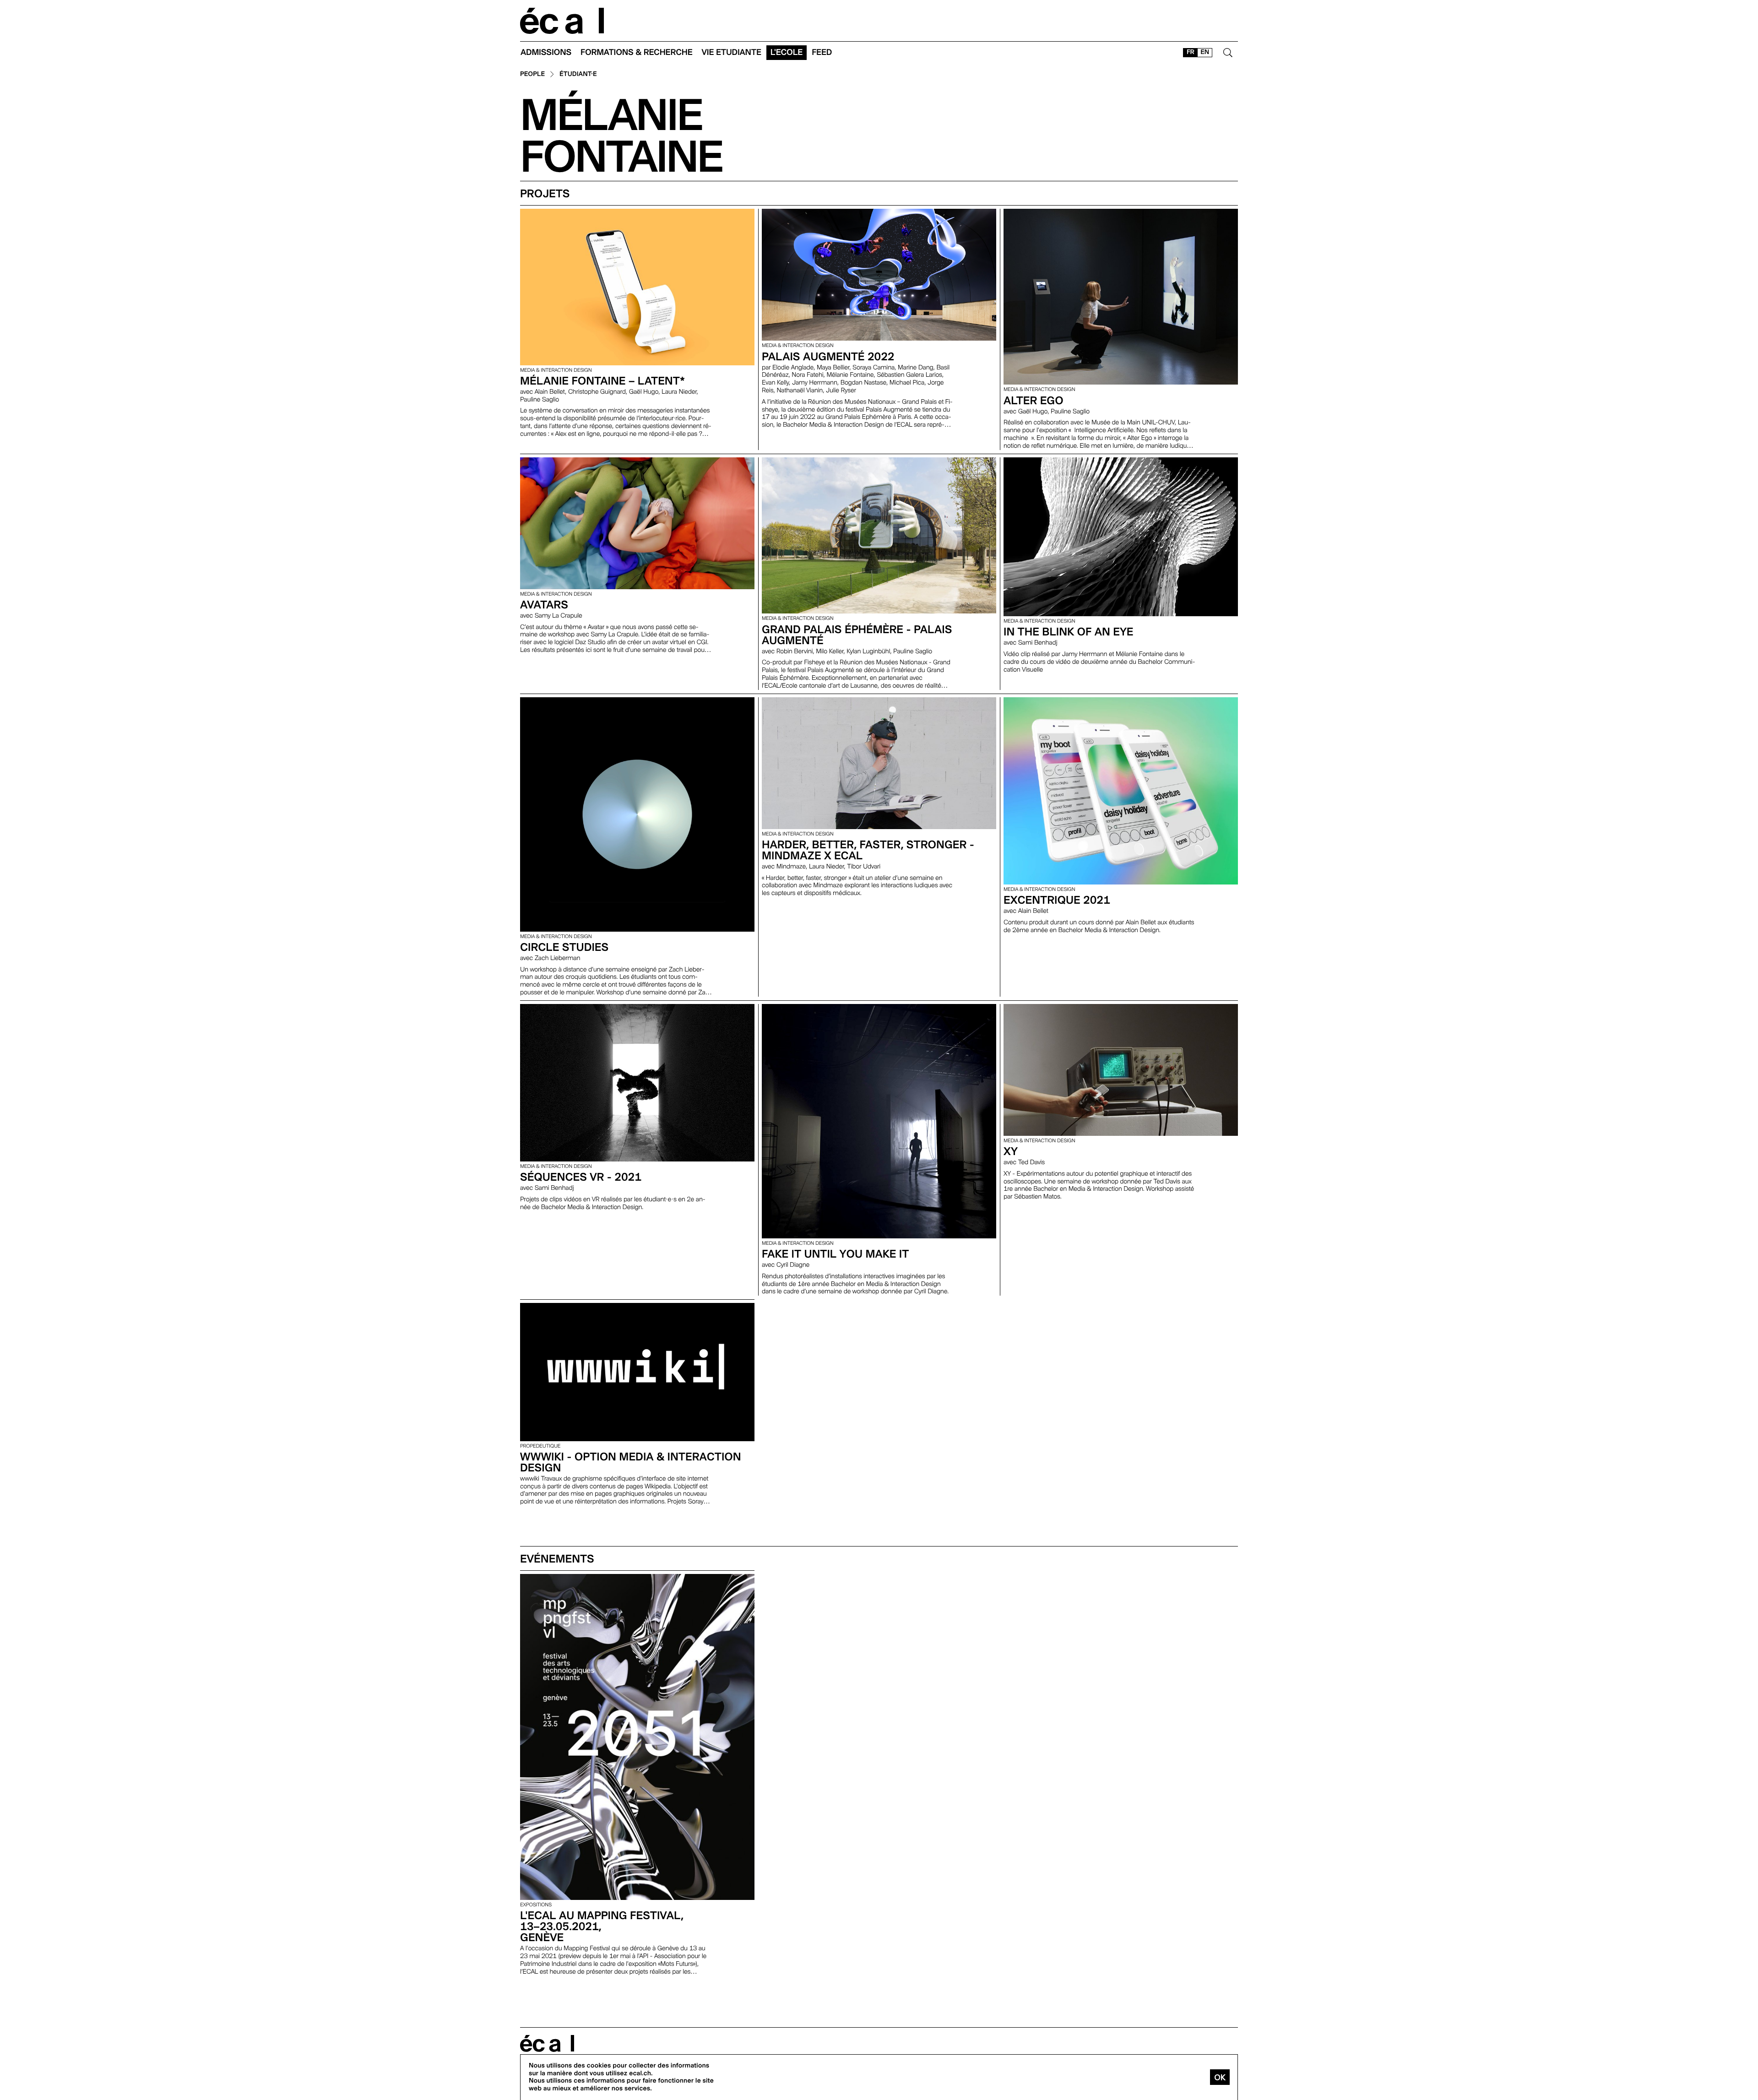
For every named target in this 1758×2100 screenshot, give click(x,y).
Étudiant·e (578, 74)
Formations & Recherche (637, 52)
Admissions (546, 52)
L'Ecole (787, 52)
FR (1191, 52)
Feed (822, 52)
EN (1205, 52)
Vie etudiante (732, 52)
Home (562, 21)
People (532, 74)
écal (547, 2043)
